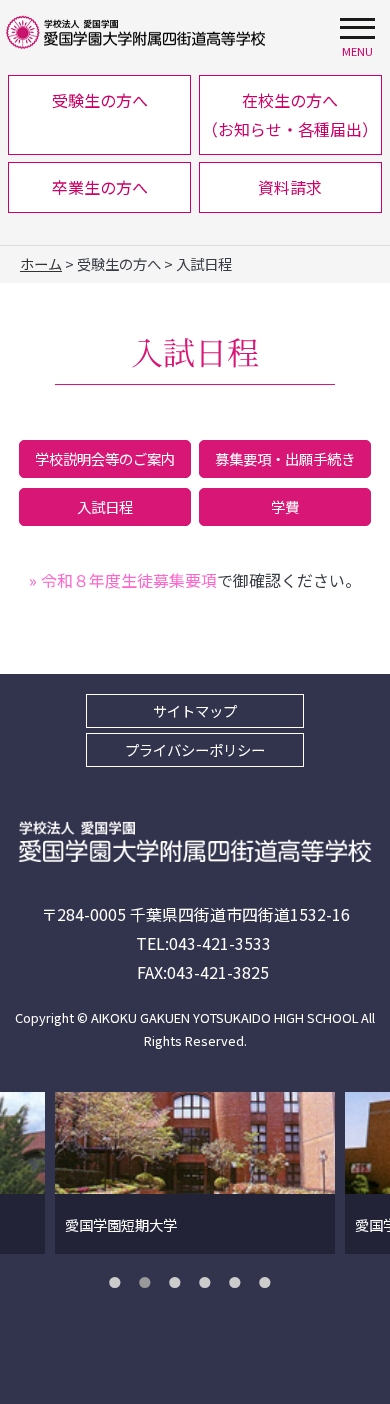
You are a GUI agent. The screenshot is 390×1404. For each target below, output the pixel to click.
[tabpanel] (195, 1173)
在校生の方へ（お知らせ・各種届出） (290, 114)
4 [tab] (210, 1282)
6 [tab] (270, 1282)
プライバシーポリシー (195, 749)
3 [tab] (180, 1282)
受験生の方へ (100, 100)
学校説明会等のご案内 (105, 458)
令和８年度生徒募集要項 (123, 580)
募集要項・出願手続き (285, 458)
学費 (285, 506)
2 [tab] (150, 1282)
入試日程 (105, 506)
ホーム (41, 263)
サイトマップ (195, 710)
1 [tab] (120, 1282)
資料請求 (290, 187)
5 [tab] (240, 1282)
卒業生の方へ (100, 187)
